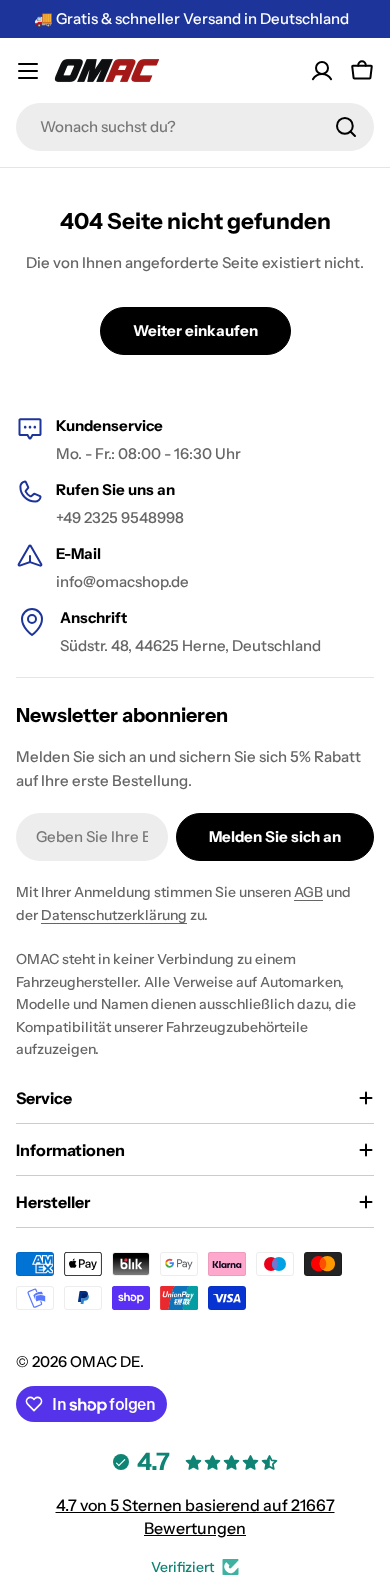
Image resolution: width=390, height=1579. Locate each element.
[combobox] (195, 127)
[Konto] (322, 71)
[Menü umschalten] (28, 71)
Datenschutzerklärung (114, 915)
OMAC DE (105, 1361)
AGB (308, 892)
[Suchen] (346, 127)
